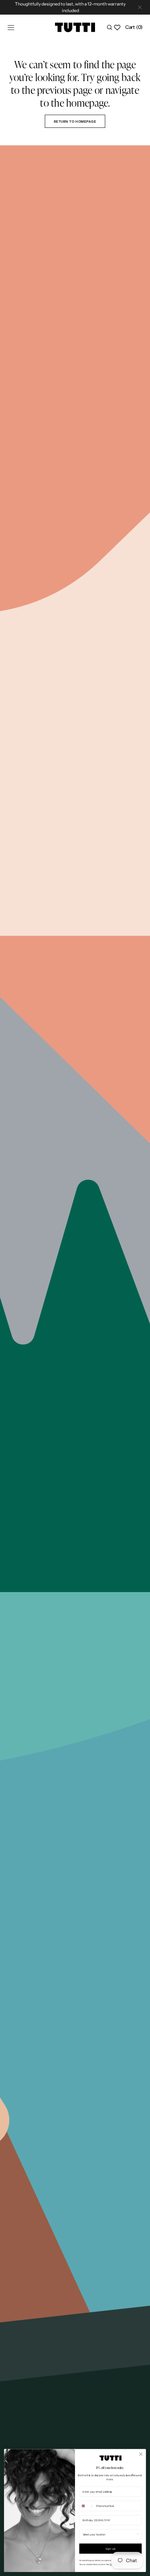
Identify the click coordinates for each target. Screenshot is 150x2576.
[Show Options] (138, 2535)
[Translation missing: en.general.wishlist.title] (117, 27)
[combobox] (87, 2506)
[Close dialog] (141, 2454)
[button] (11, 27)
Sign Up (110, 2548)
